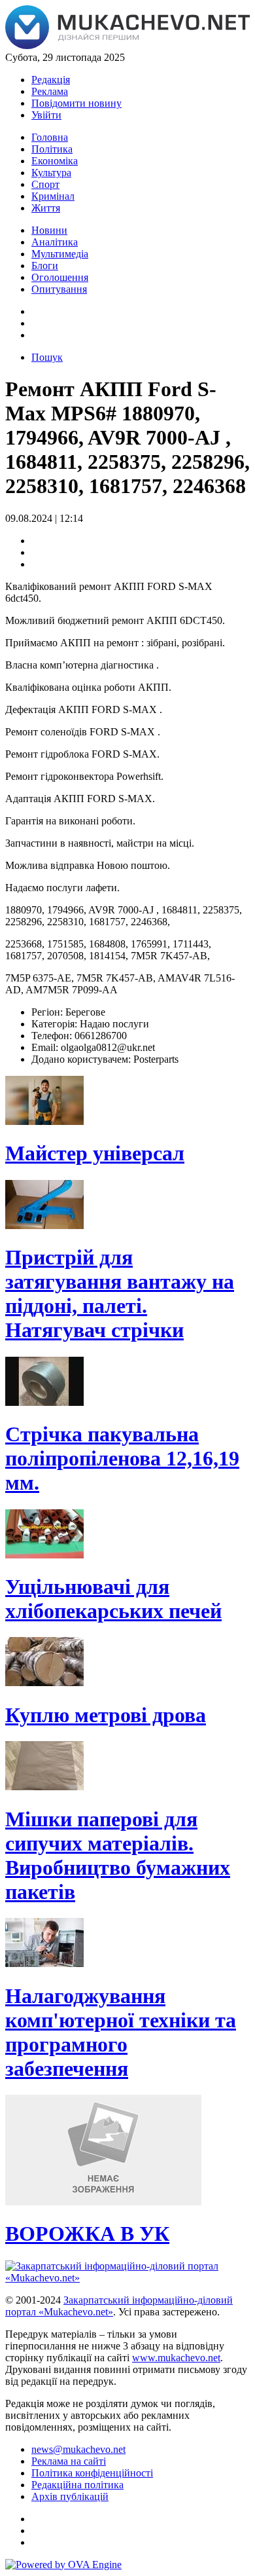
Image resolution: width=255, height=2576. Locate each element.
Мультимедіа (60, 254)
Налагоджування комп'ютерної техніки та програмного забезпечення (121, 2032)
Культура (51, 173)
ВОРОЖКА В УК (87, 2234)
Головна (50, 137)
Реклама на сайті (69, 2461)
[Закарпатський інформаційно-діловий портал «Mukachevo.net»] (127, 46)
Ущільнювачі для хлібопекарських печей (113, 1599)
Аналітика (55, 242)
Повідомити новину (76, 103)
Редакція (51, 80)
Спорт (45, 184)
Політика (52, 149)
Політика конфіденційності (92, 2473)
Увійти (46, 115)
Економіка (55, 161)
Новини (49, 230)
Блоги (45, 266)
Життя (46, 208)
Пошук (47, 357)
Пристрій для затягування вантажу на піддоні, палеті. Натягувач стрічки (120, 1294)
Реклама (50, 91)
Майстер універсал (95, 1153)
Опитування (59, 289)
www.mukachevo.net (176, 2358)
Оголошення (60, 277)
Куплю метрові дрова (106, 1715)
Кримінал (53, 196)
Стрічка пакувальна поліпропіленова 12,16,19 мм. (122, 1458)
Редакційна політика (77, 2485)
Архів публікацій (70, 2496)
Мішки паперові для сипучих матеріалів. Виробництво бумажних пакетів (118, 1855)
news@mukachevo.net (78, 2449)
